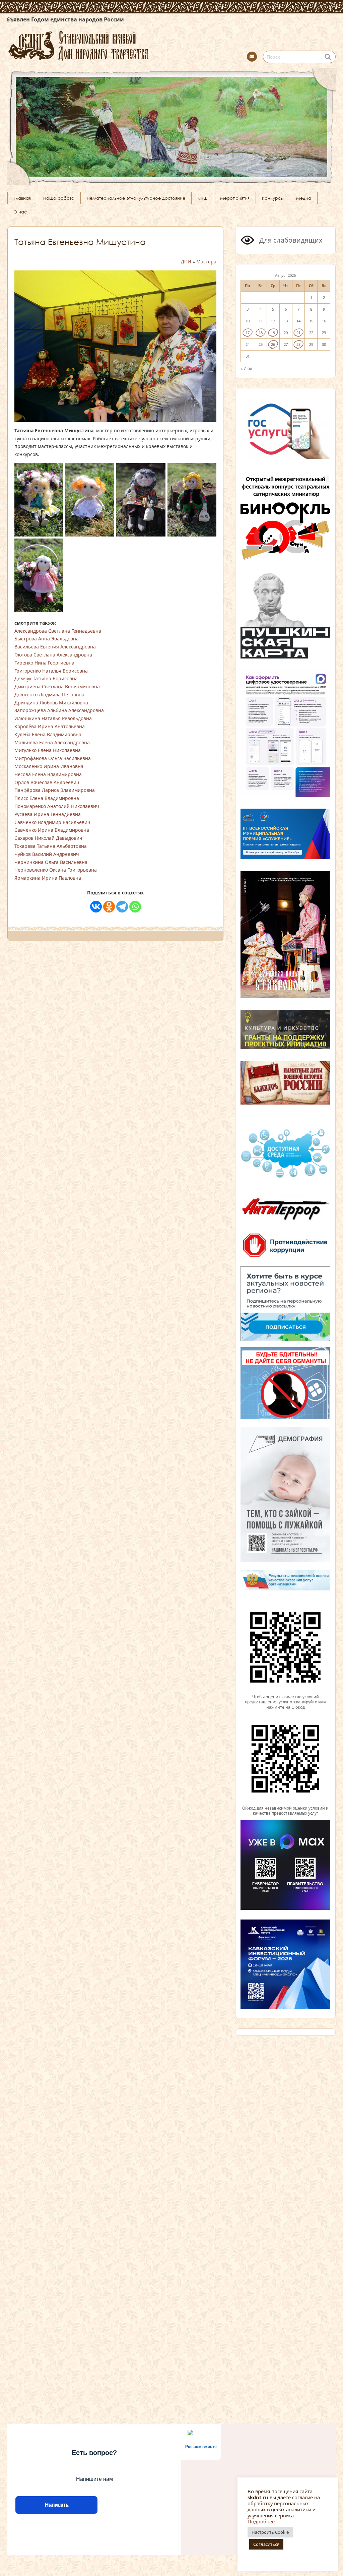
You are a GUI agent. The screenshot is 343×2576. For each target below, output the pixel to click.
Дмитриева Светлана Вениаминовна (57, 686)
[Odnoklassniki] (109, 907)
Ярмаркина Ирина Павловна (48, 878)
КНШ (203, 198)
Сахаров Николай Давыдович (48, 838)
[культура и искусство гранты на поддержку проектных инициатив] (285, 1049)
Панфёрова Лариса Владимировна (55, 790)
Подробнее (261, 2521)
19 (273, 333)
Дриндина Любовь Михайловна (51, 703)
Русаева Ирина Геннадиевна (48, 814)
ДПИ (186, 262)
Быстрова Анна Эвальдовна (47, 639)
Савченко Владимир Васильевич (52, 822)
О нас (20, 212)
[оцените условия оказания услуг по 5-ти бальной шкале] (285, 1691)
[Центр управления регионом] (285, 1304)
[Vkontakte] (96, 907)
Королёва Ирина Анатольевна (50, 726)
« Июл (246, 368)
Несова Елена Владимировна (48, 774)
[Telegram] (122, 907)
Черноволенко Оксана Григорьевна (56, 870)
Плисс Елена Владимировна (47, 798)
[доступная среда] (285, 1179)
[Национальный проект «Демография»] (285, 1561)
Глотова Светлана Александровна (53, 655)
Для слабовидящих (290, 240)
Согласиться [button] (266, 2544)
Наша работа (59, 198)
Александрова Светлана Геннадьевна (58, 631)
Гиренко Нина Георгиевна (44, 663)
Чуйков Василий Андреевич (47, 854)
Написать (56, 2505)
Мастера (206, 262)
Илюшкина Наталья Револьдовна (53, 718)
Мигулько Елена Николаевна (48, 750)
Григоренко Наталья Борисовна (51, 671)
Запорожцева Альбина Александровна (59, 710)
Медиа (304, 198)
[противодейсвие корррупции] (285, 1258)
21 (298, 333)
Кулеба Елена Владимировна (48, 734)
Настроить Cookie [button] (270, 2532)
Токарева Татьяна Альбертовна (51, 846)
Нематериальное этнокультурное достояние (136, 198)
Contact (252, 57)
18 (261, 333)
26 (273, 344)
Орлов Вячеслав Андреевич (47, 782)
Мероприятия (235, 198)
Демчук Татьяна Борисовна (46, 678)
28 (298, 344)
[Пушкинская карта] (285, 657)
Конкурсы (273, 198)
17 (248, 333)
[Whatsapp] (135, 907)
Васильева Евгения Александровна (55, 647)
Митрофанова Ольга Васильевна (53, 758)
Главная (22, 198)
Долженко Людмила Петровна (49, 695)
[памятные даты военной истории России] (285, 1104)
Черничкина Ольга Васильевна (51, 862)
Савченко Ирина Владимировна (52, 830)
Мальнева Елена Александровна (52, 742)
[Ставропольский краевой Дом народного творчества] (111, 45)
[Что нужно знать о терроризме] (285, 1223)
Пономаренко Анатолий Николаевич (57, 806)
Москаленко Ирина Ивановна (49, 766)
